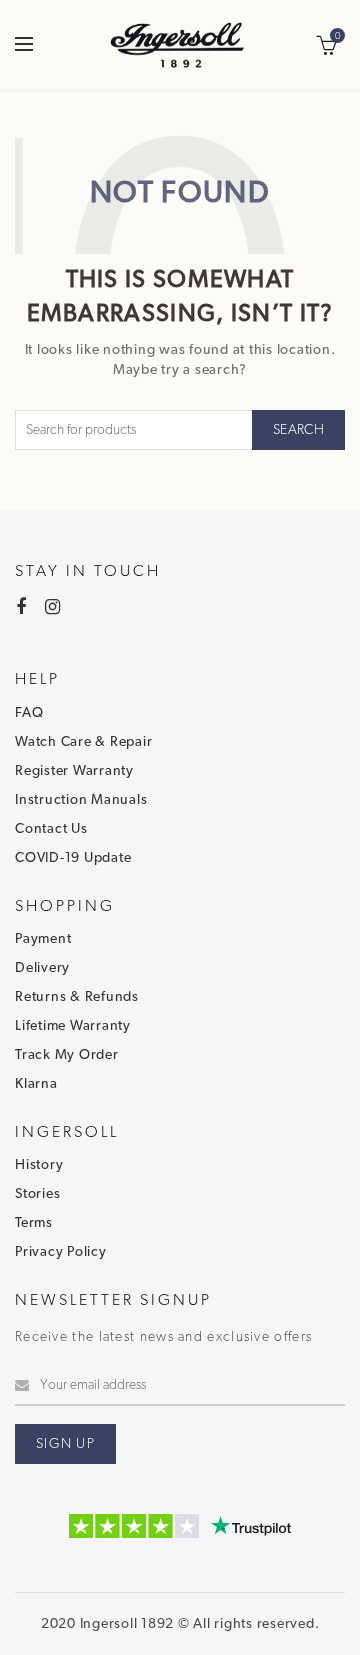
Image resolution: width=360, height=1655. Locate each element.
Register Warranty (74, 771)
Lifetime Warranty (73, 1026)
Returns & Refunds (77, 997)
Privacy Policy (61, 1252)
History (39, 1165)
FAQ (29, 713)
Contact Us (51, 829)
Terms (34, 1223)
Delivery (42, 968)
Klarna (36, 1084)
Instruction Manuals (81, 800)
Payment (43, 939)
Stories (37, 1194)
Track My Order (67, 1055)
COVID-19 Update (73, 858)
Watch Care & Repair (83, 742)
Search (298, 430)
